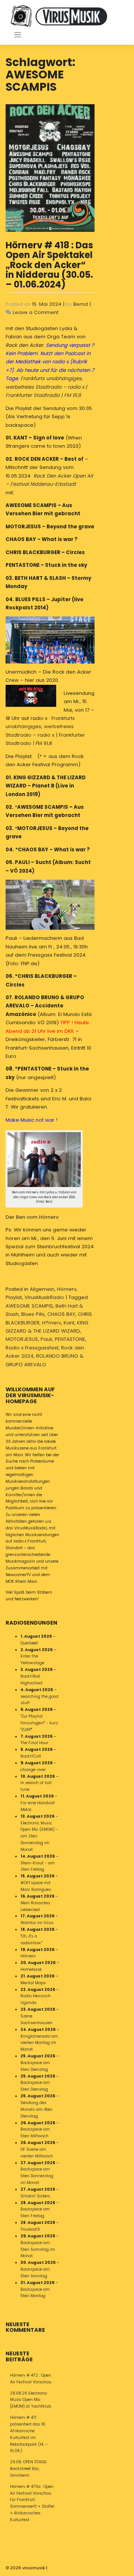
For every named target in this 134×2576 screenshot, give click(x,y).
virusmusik (34, 2568)
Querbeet (29, 1643)
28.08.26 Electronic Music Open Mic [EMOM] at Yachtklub (31, 2400)
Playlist (14, 1297)
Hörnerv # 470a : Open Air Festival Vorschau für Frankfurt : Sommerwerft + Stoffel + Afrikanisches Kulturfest (32, 2503)
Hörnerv (67, 1289)
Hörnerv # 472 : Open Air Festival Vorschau (31, 2379)
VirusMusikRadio (44, 1297)
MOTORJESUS (22, 1339)
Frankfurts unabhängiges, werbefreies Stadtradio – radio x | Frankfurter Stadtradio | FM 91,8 (46, 387)
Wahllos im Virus (37, 1923)
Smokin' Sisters (35, 2196)
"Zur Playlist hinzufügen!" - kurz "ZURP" (39, 1723)
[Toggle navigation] (18, 35)
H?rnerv (52, 1323)
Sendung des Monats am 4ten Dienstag (36, 2109)
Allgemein (42, 1289)
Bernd (81, 304)
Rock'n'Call (31, 1756)
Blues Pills (33, 1314)
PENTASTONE (70, 1339)
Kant (69, 1323)
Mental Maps (33, 1983)
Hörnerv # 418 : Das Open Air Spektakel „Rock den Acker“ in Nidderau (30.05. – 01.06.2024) (49, 265)
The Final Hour (34, 1743)
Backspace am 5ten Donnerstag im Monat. (37, 2176)
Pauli (46, 1339)
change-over (33, 1770)
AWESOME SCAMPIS (29, 1306)
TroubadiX (30, 2229)
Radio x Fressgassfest (32, 1348)
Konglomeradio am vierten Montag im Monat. (39, 2043)
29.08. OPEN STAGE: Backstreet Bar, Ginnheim (29, 2469)
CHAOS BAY (61, 1314)
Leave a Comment (36, 312)
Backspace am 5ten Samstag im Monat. (38, 2249)
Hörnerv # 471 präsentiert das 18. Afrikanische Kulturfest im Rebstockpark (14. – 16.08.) (29, 2434)
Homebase (31, 1969)
